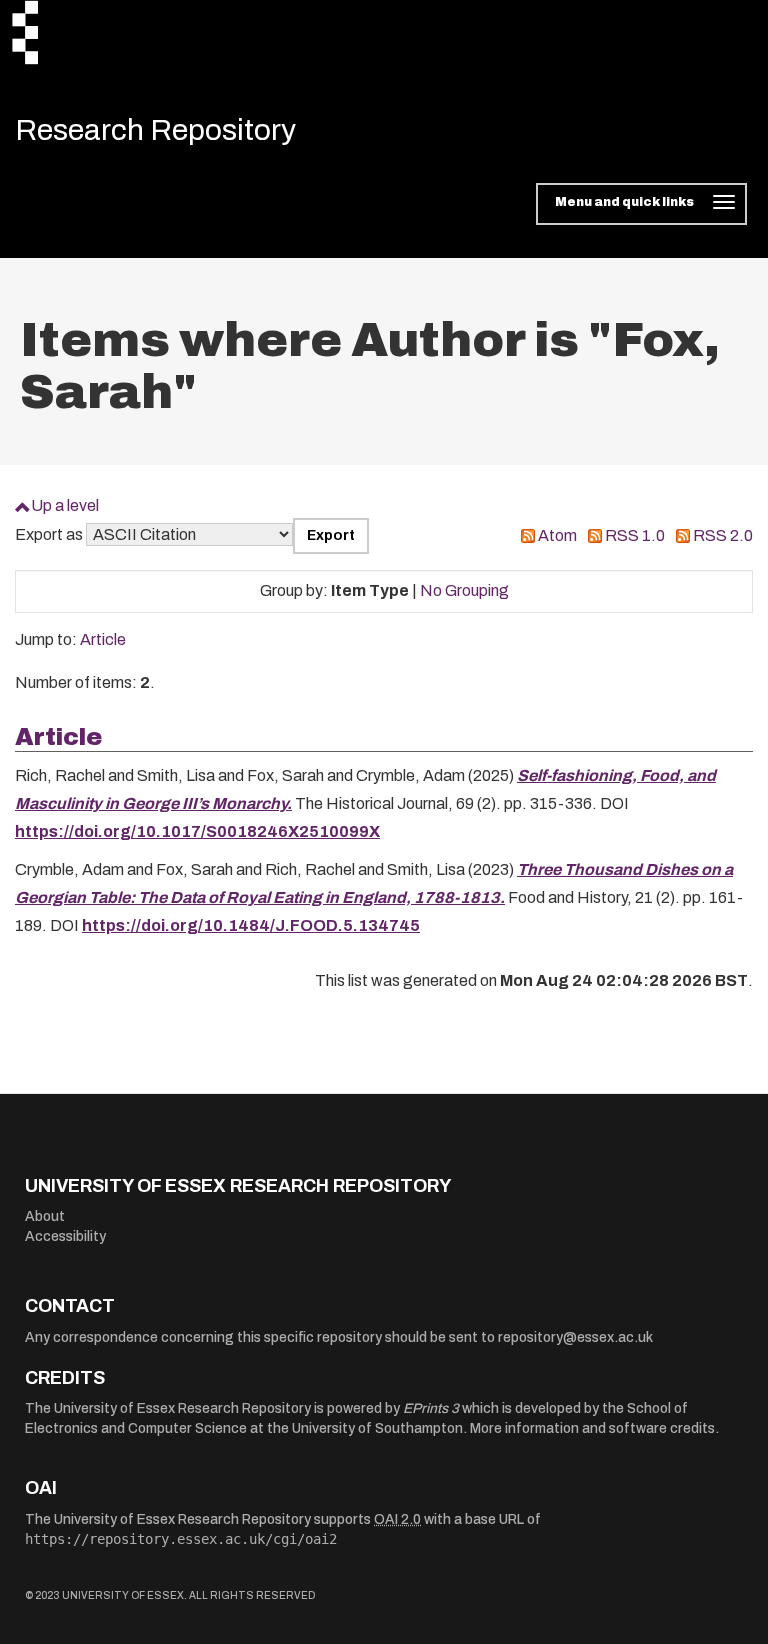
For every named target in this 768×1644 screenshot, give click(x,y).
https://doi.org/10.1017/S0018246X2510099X (197, 831)
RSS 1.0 (635, 535)
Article (103, 639)
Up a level (65, 505)
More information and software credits (592, 1428)
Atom (557, 535)
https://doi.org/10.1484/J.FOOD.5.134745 (251, 925)
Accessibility (65, 1236)
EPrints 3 (431, 1408)
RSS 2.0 (723, 535)
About (45, 1216)
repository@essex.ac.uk (575, 1337)
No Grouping (464, 590)
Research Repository (155, 130)
